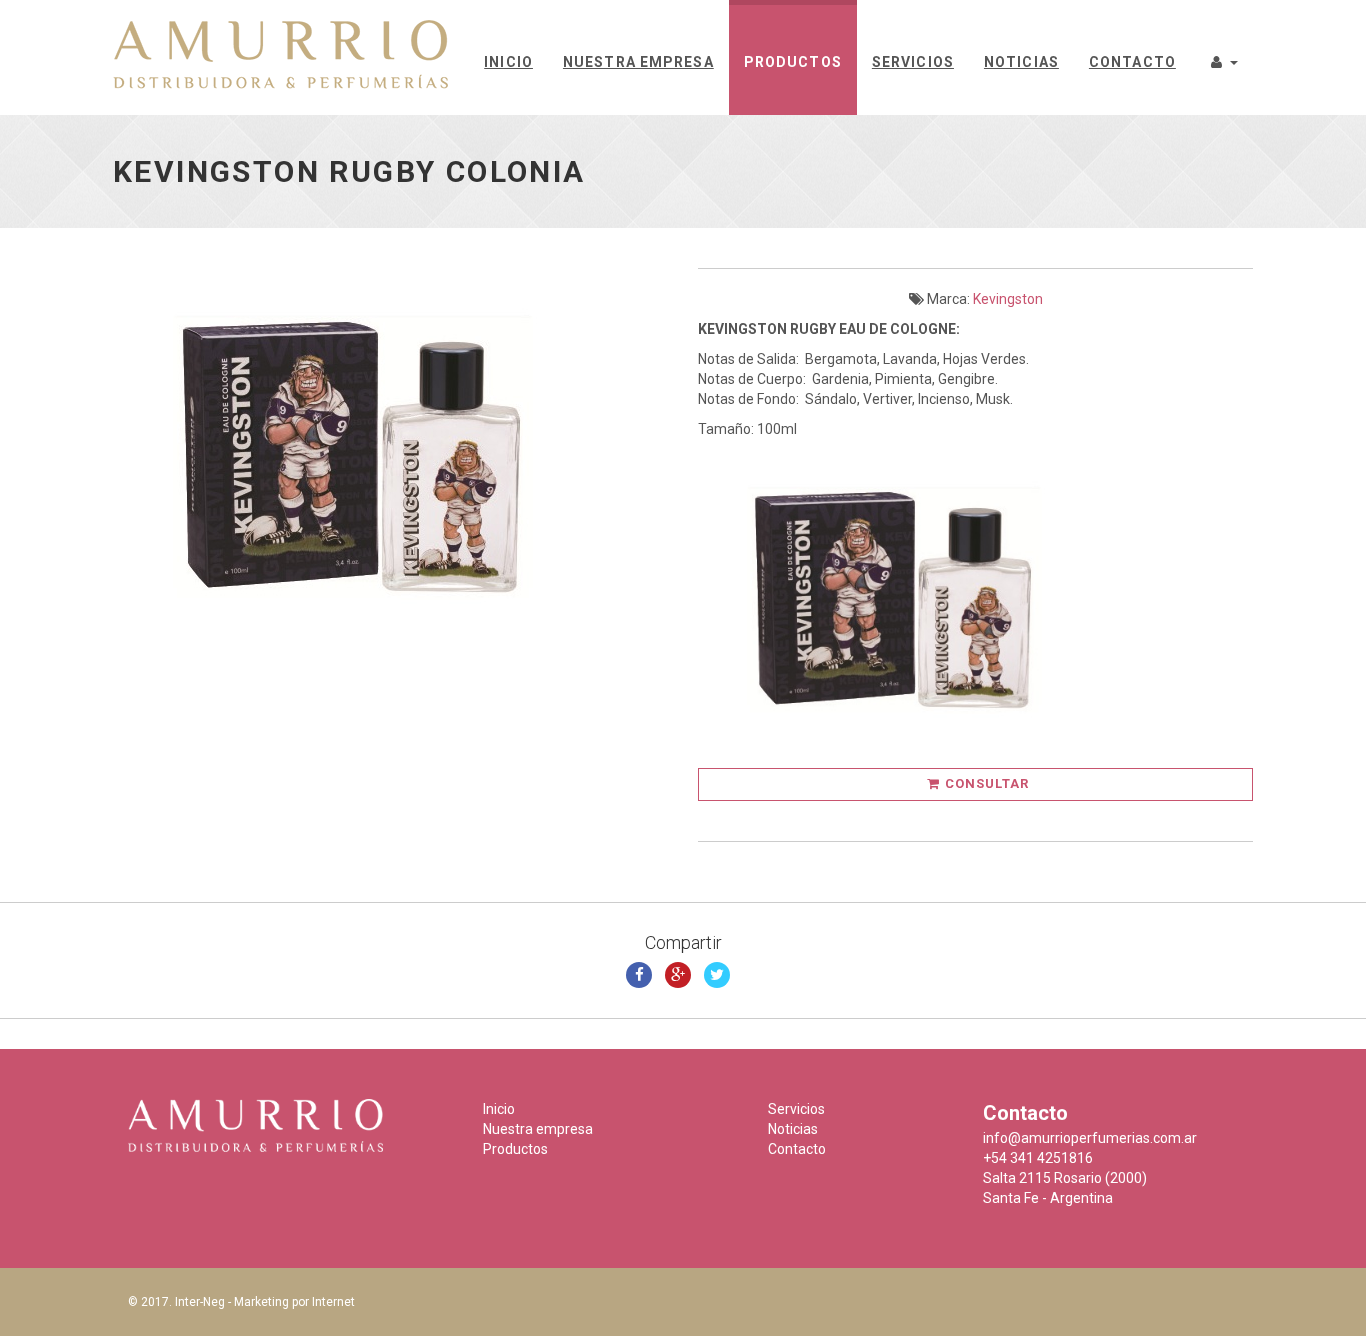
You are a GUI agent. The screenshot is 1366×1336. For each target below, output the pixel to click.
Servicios (913, 62)
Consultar (987, 783)
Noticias (1021, 62)
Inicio (508, 62)
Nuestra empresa (638, 62)
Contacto (1132, 62)
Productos (793, 62)
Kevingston (1008, 299)
